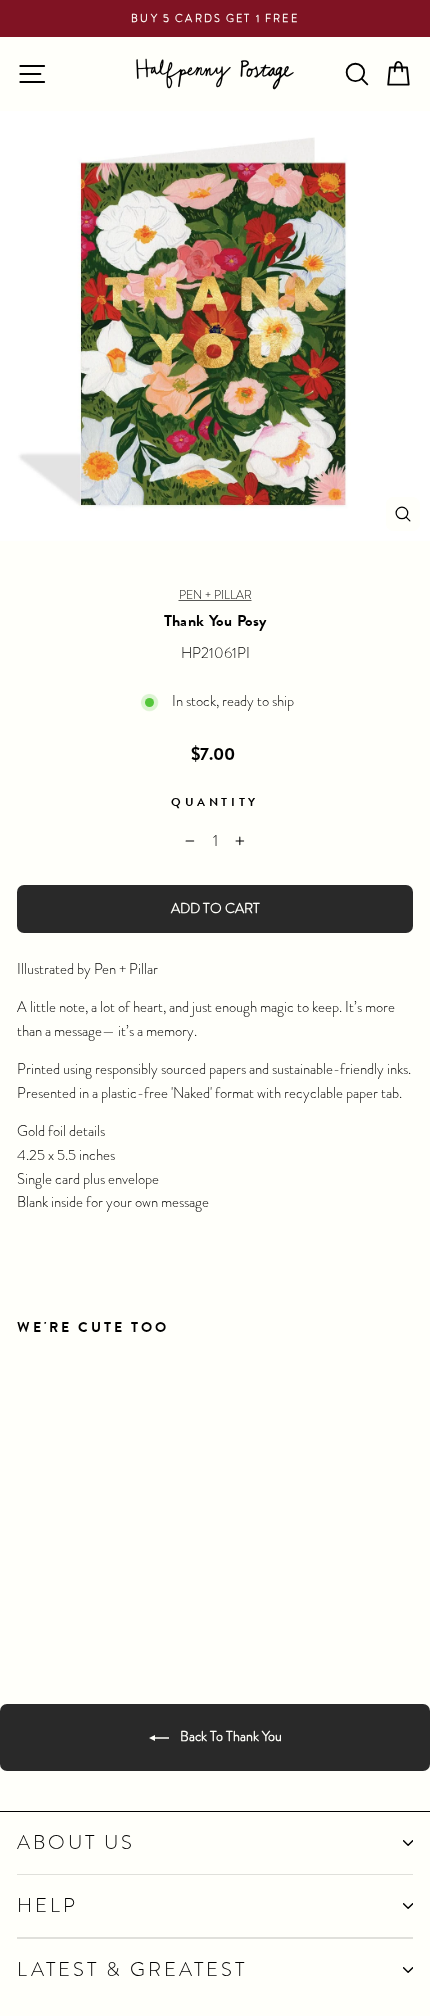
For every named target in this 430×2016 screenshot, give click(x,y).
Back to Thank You (229, 1736)
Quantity (214, 802)
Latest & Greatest (132, 1969)
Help (47, 1905)
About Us (76, 1842)
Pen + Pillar (215, 595)
